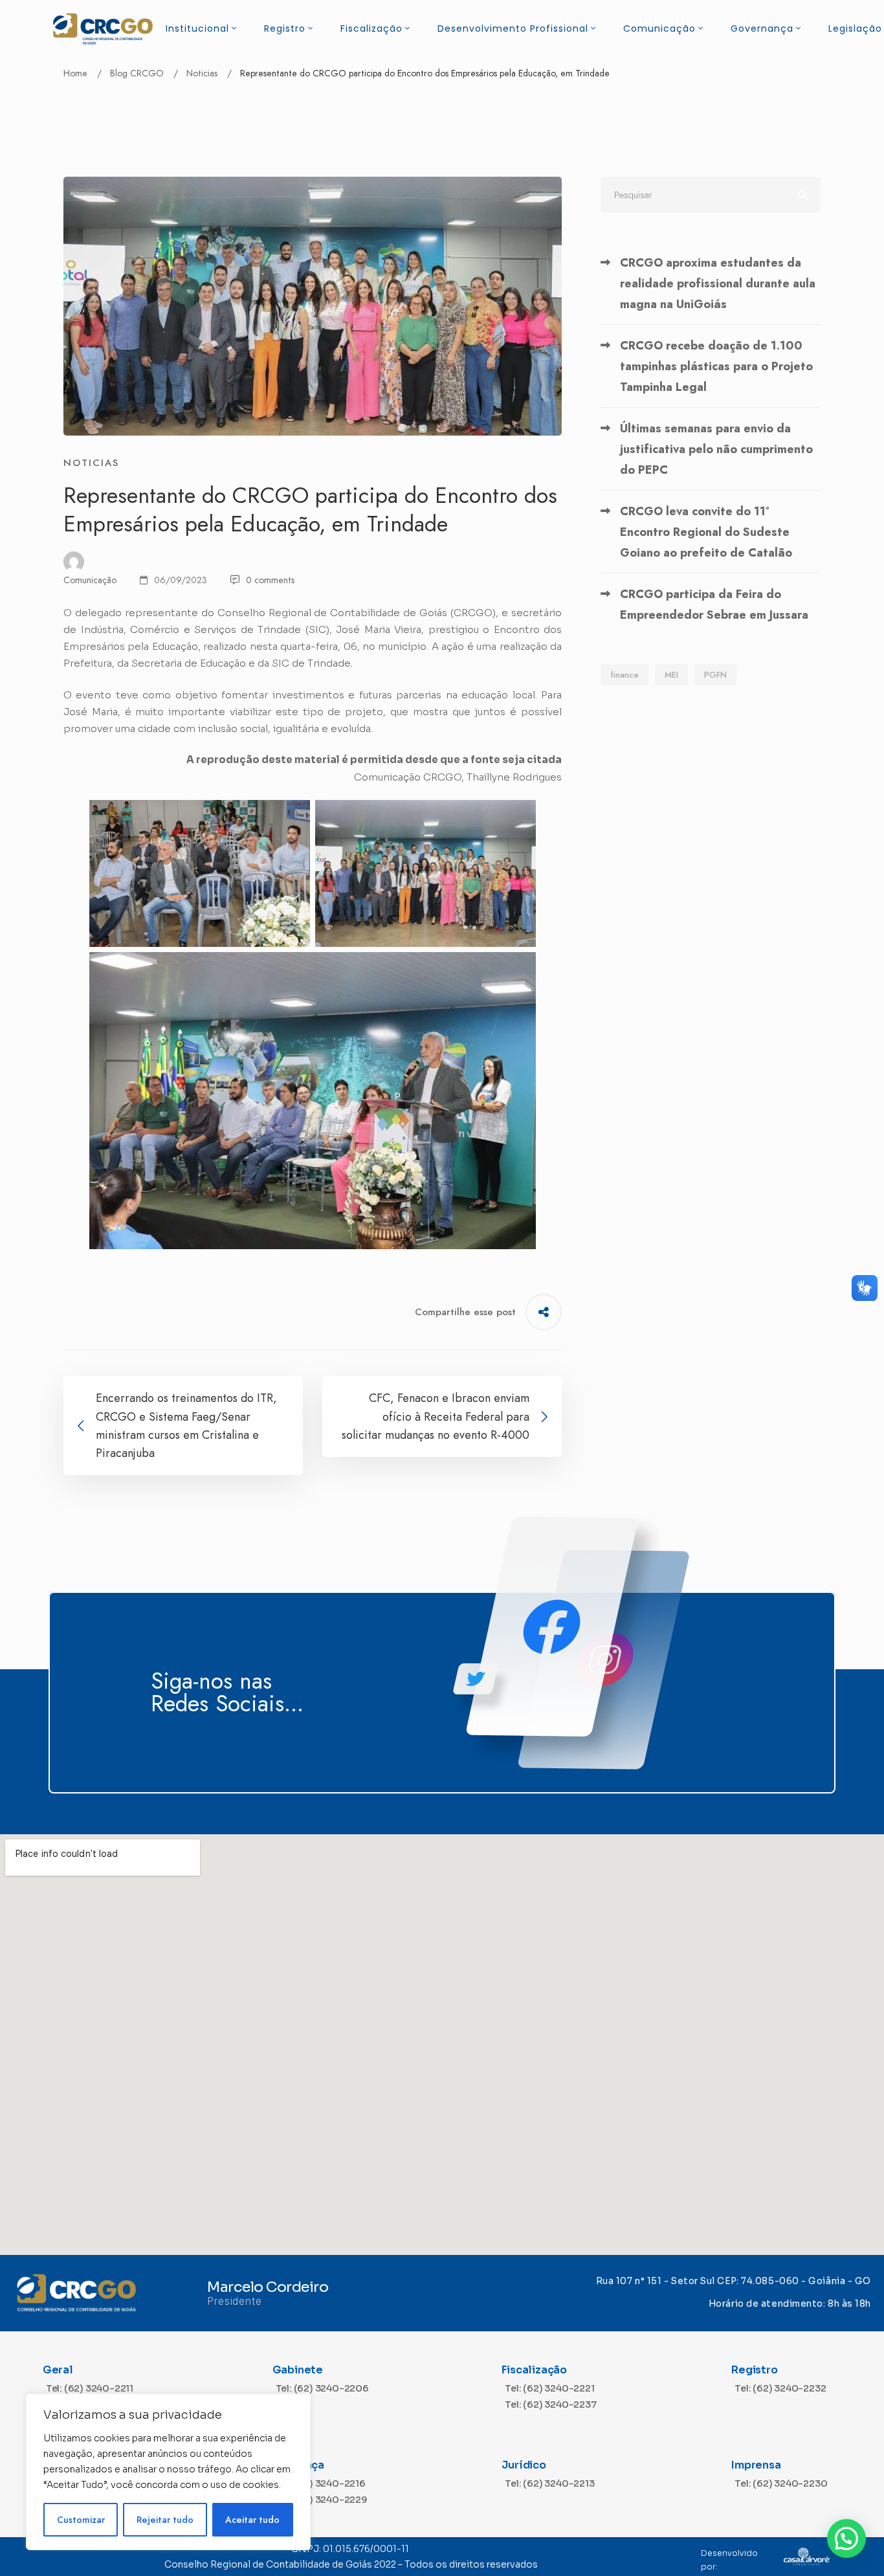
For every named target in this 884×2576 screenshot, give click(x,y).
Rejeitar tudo (165, 2520)
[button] (846, 2538)
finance (624, 675)
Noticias (202, 73)
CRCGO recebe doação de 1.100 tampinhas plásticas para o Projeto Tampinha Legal (716, 366)
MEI (671, 675)
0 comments (270, 580)
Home (75, 73)
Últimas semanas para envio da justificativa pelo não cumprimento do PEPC (716, 449)
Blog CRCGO (137, 73)
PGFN (715, 675)
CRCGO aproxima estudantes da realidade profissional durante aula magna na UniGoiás (718, 283)
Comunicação (90, 580)
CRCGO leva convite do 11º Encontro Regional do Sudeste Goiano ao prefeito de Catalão (706, 532)
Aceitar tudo (252, 2520)
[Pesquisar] (711, 195)
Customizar (81, 2520)
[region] (168, 2472)
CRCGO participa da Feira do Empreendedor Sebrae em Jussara (714, 605)
